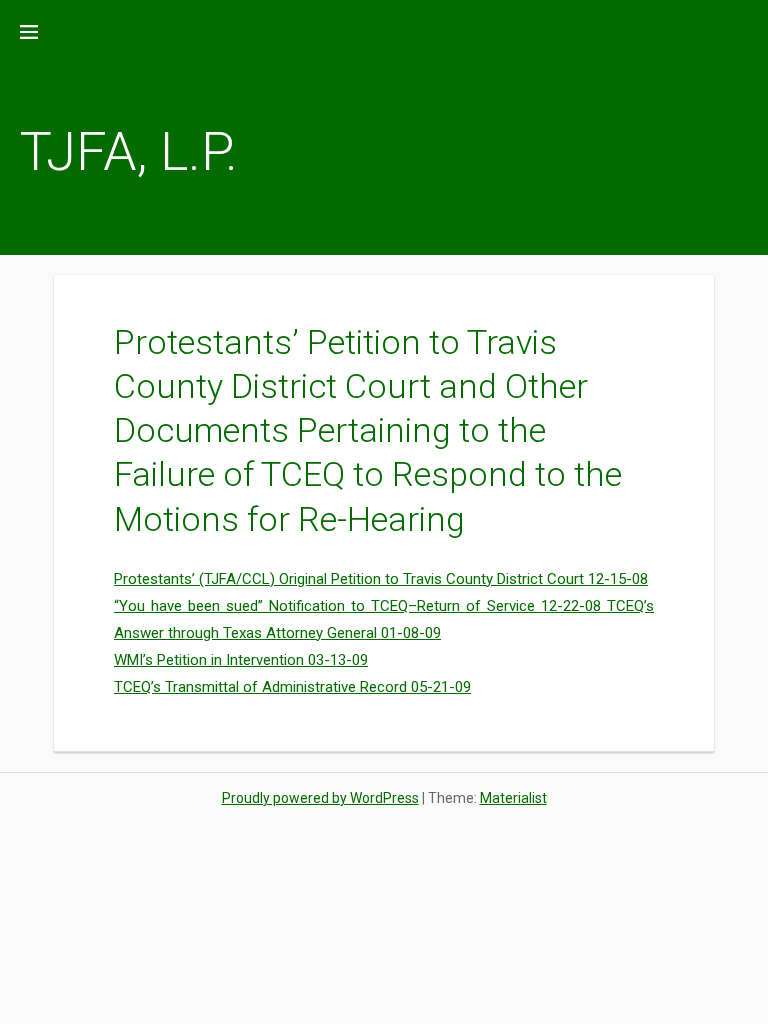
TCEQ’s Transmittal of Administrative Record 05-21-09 (292, 687)
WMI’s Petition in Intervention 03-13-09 (241, 660)
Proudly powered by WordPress (320, 798)
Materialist (513, 798)
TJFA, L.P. (129, 151)
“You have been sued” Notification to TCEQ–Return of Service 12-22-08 (360, 606)
